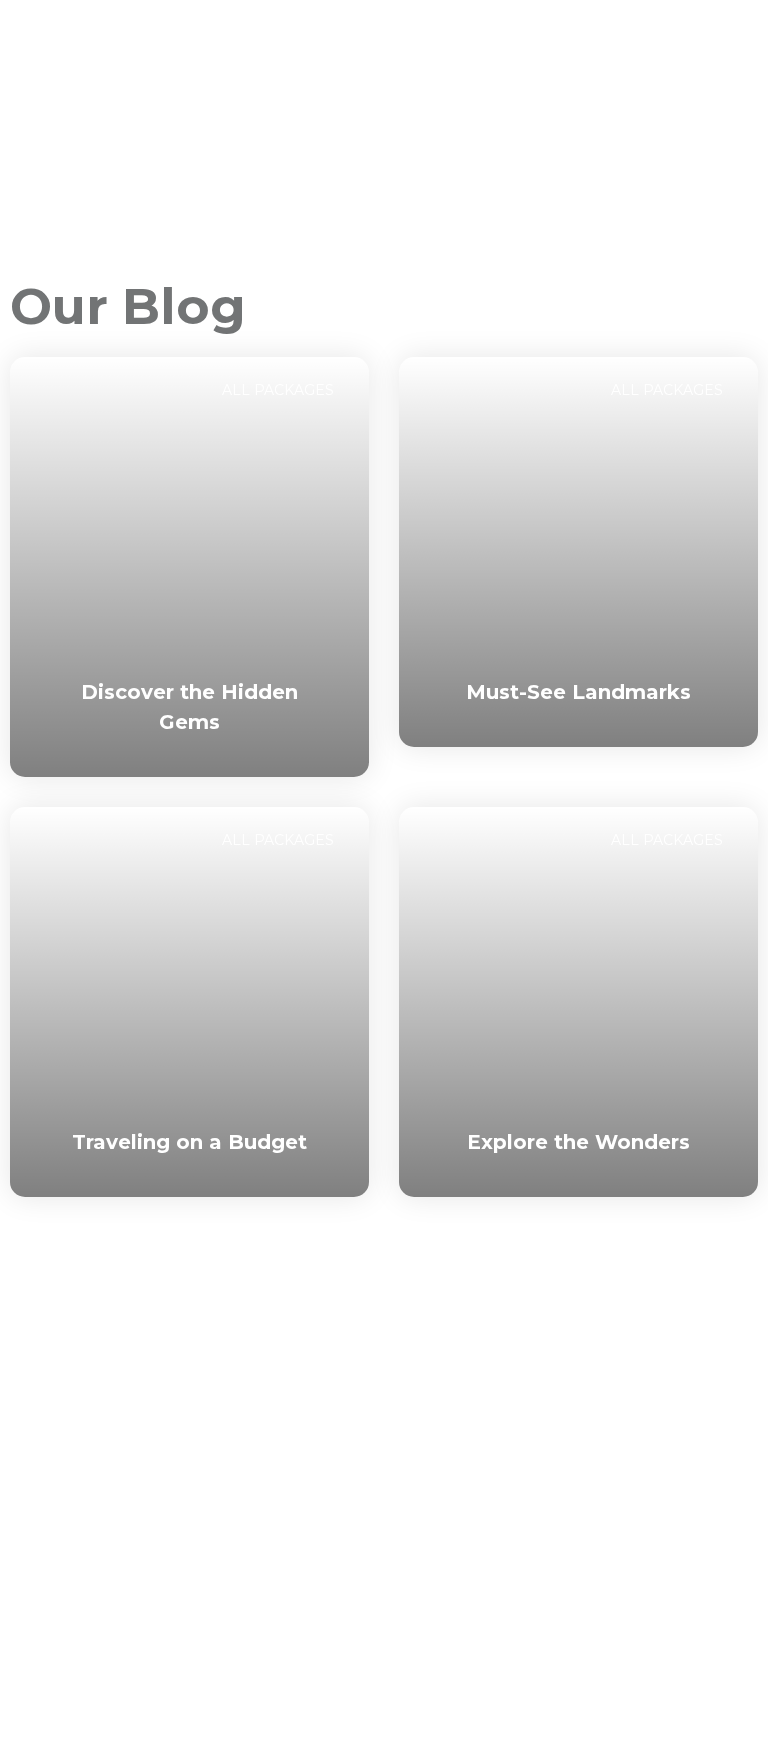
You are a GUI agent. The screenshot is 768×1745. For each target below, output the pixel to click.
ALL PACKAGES (278, 390)
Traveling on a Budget (189, 1142)
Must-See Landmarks (578, 692)
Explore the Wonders (578, 1142)
